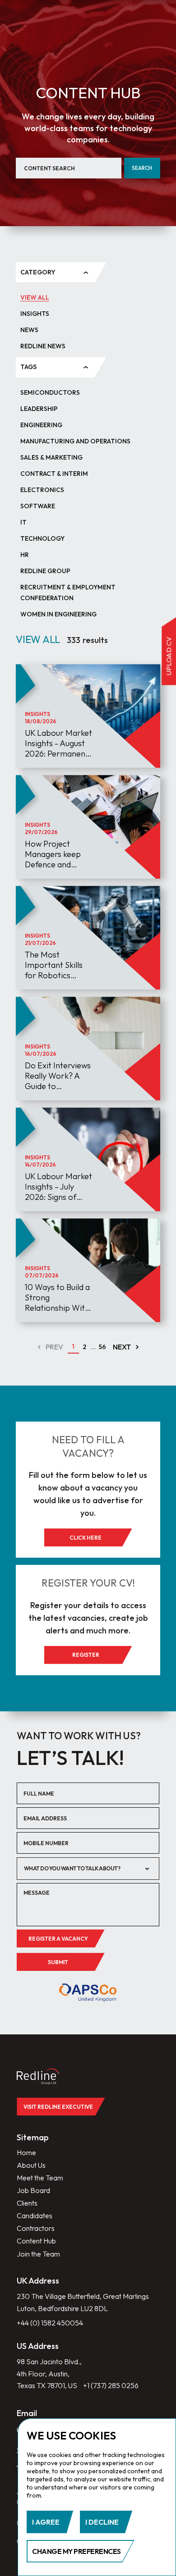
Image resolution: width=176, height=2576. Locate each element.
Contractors (36, 2228)
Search (142, 168)
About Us (31, 2165)
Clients (27, 2203)
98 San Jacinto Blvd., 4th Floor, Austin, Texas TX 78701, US (49, 2373)
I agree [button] (46, 2522)
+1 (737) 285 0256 (111, 2385)
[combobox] (88, 1869)
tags (28, 367)
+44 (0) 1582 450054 (50, 2323)
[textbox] (81, 1868)
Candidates (35, 2216)
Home (26, 2152)
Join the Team (38, 2254)
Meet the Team (40, 2178)
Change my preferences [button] (76, 2551)
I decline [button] (102, 2522)
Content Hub (36, 2241)
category (38, 272)
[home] (43, 2077)
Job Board (33, 2190)
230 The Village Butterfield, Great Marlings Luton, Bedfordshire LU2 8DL (83, 2302)
